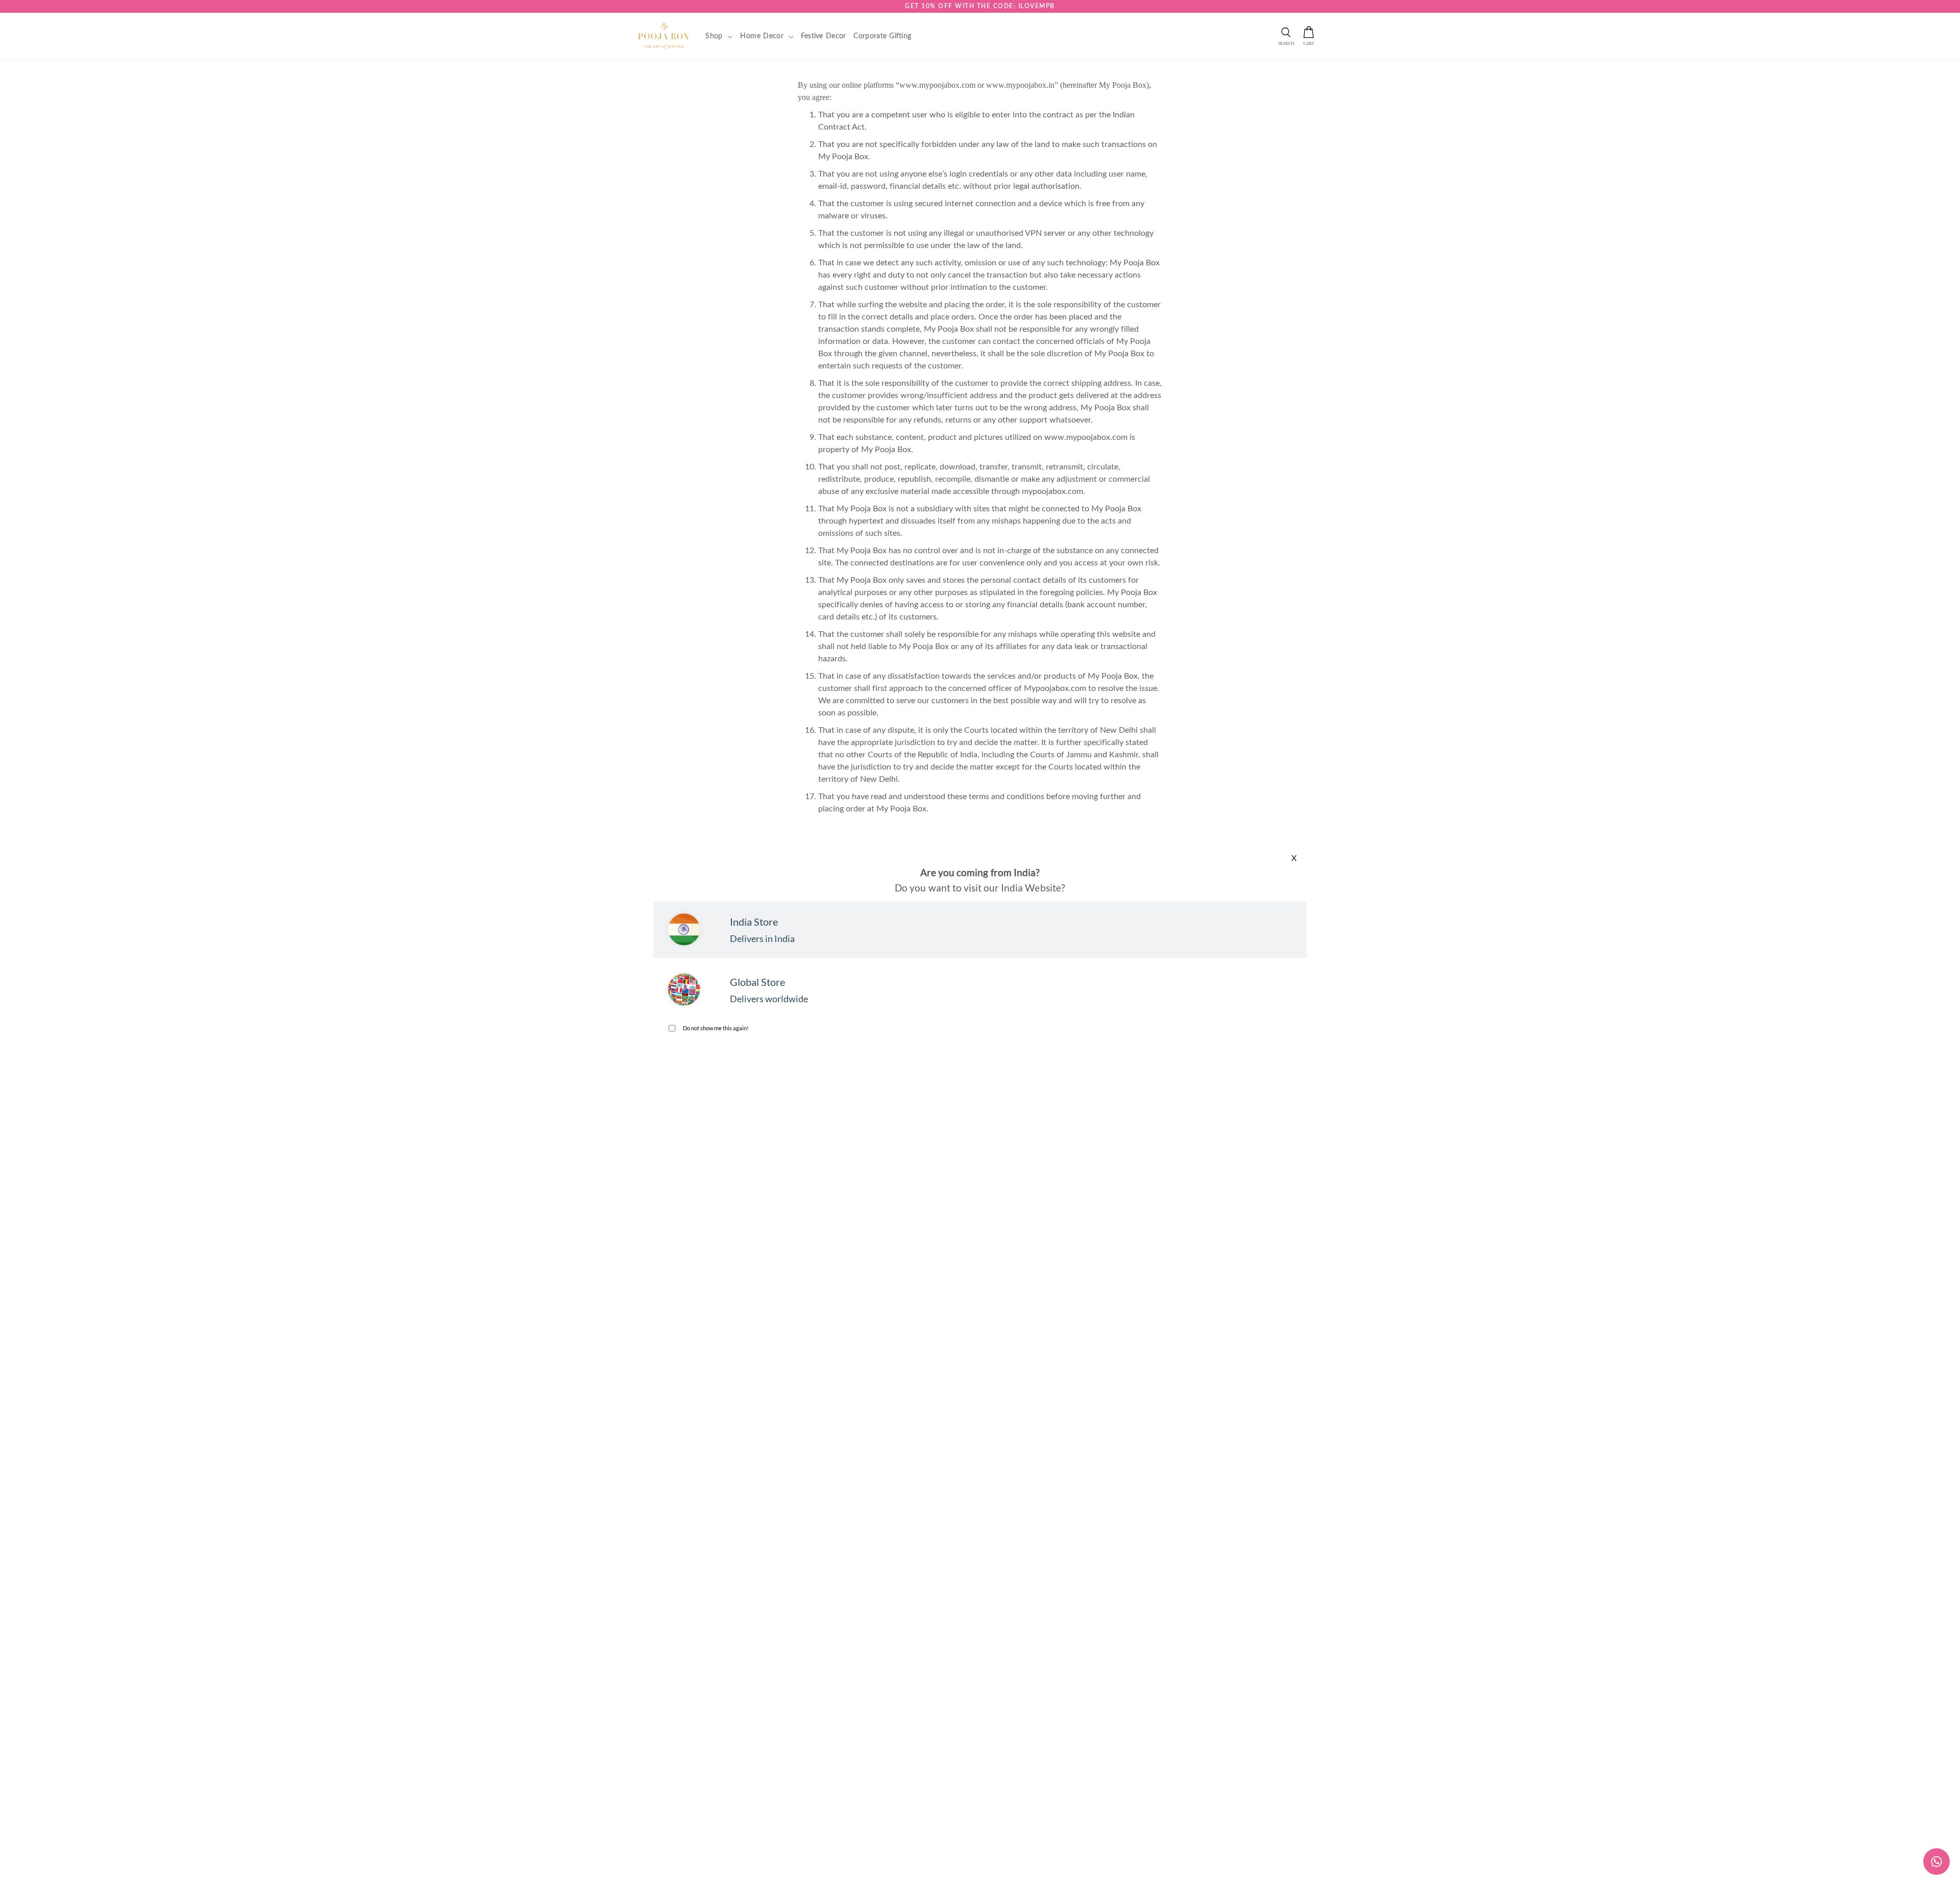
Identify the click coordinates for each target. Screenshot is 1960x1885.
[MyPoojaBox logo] (664, 36)
